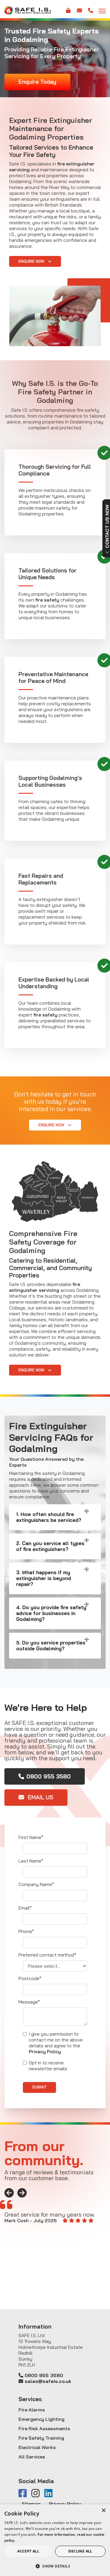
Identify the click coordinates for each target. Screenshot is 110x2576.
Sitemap (31, 2504)
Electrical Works (37, 2447)
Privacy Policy (45, 2051)
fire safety (47, 600)
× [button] (103, 2511)
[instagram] (38, 2494)
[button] (55, 2566)
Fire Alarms (32, 2410)
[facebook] (25, 2494)
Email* (25, 1908)
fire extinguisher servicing (45, 1287)
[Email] (79, 13)
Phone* (26, 1931)
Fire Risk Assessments (44, 2428)
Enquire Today (37, 82)
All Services (32, 2457)
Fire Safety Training (41, 2438)
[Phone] (91, 13)
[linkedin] (51, 2494)
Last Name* (31, 1861)
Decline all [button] (80, 2551)
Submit (39, 2087)
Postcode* (30, 1978)
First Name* (31, 1837)
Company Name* (36, 1884)
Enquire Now (32, 261)
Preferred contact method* (47, 1955)
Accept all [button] (28, 2551)
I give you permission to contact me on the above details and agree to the (56, 2043)
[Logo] (28, 10)
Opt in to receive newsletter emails (48, 2066)
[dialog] (55, 2540)
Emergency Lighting (42, 2419)
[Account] (68, 13)
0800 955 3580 (49, 1776)
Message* (29, 2002)
